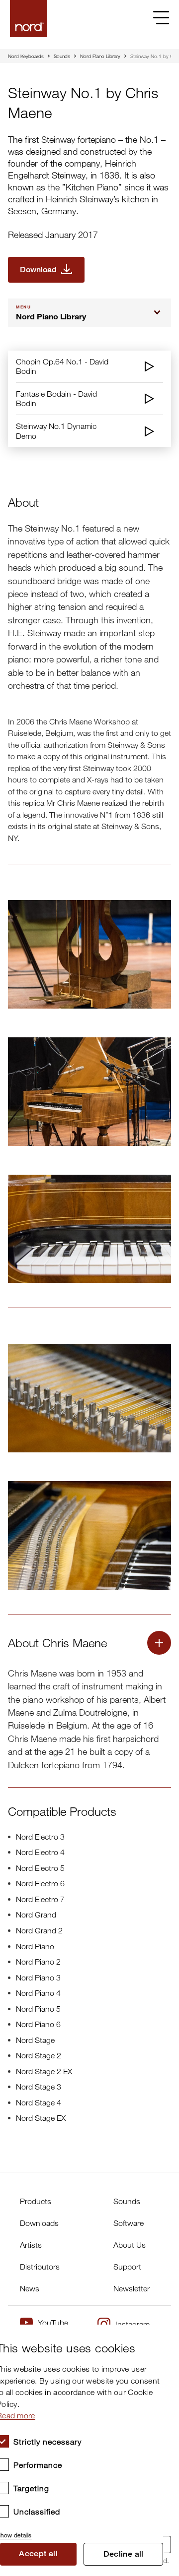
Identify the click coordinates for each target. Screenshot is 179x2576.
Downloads (39, 2223)
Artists (31, 2245)
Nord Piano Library (100, 56)
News (30, 2288)
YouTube (53, 2323)
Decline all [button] (124, 2554)
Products (36, 2201)
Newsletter (132, 2288)
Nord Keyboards (26, 56)
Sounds (62, 56)
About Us (130, 2245)
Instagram (133, 2324)
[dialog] (82, 2450)
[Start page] (29, 19)
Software (129, 2223)
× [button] (152, 2335)
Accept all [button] (38, 2553)
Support (127, 2267)
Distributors (40, 2267)
